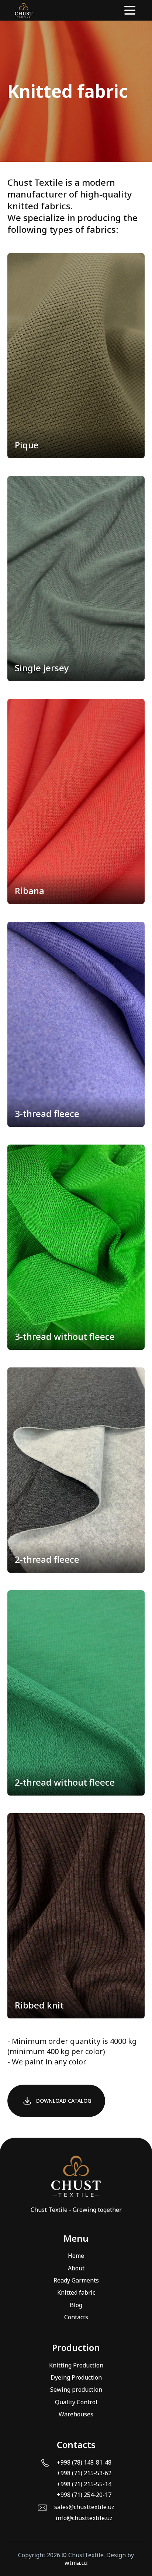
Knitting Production (76, 2365)
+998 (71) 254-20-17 (84, 2495)
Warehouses (76, 2414)
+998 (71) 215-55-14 (84, 2484)
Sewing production (76, 2390)
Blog (76, 2305)
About (76, 2268)
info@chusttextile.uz (84, 2518)
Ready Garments (76, 2280)
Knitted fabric (76, 2292)
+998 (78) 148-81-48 (84, 2463)
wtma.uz (76, 2563)
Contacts (76, 2317)
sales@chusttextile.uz (84, 2507)
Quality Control (76, 2402)
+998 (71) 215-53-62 (84, 2473)
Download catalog (64, 2101)
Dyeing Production (76, 2377)
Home (76, 2256)
